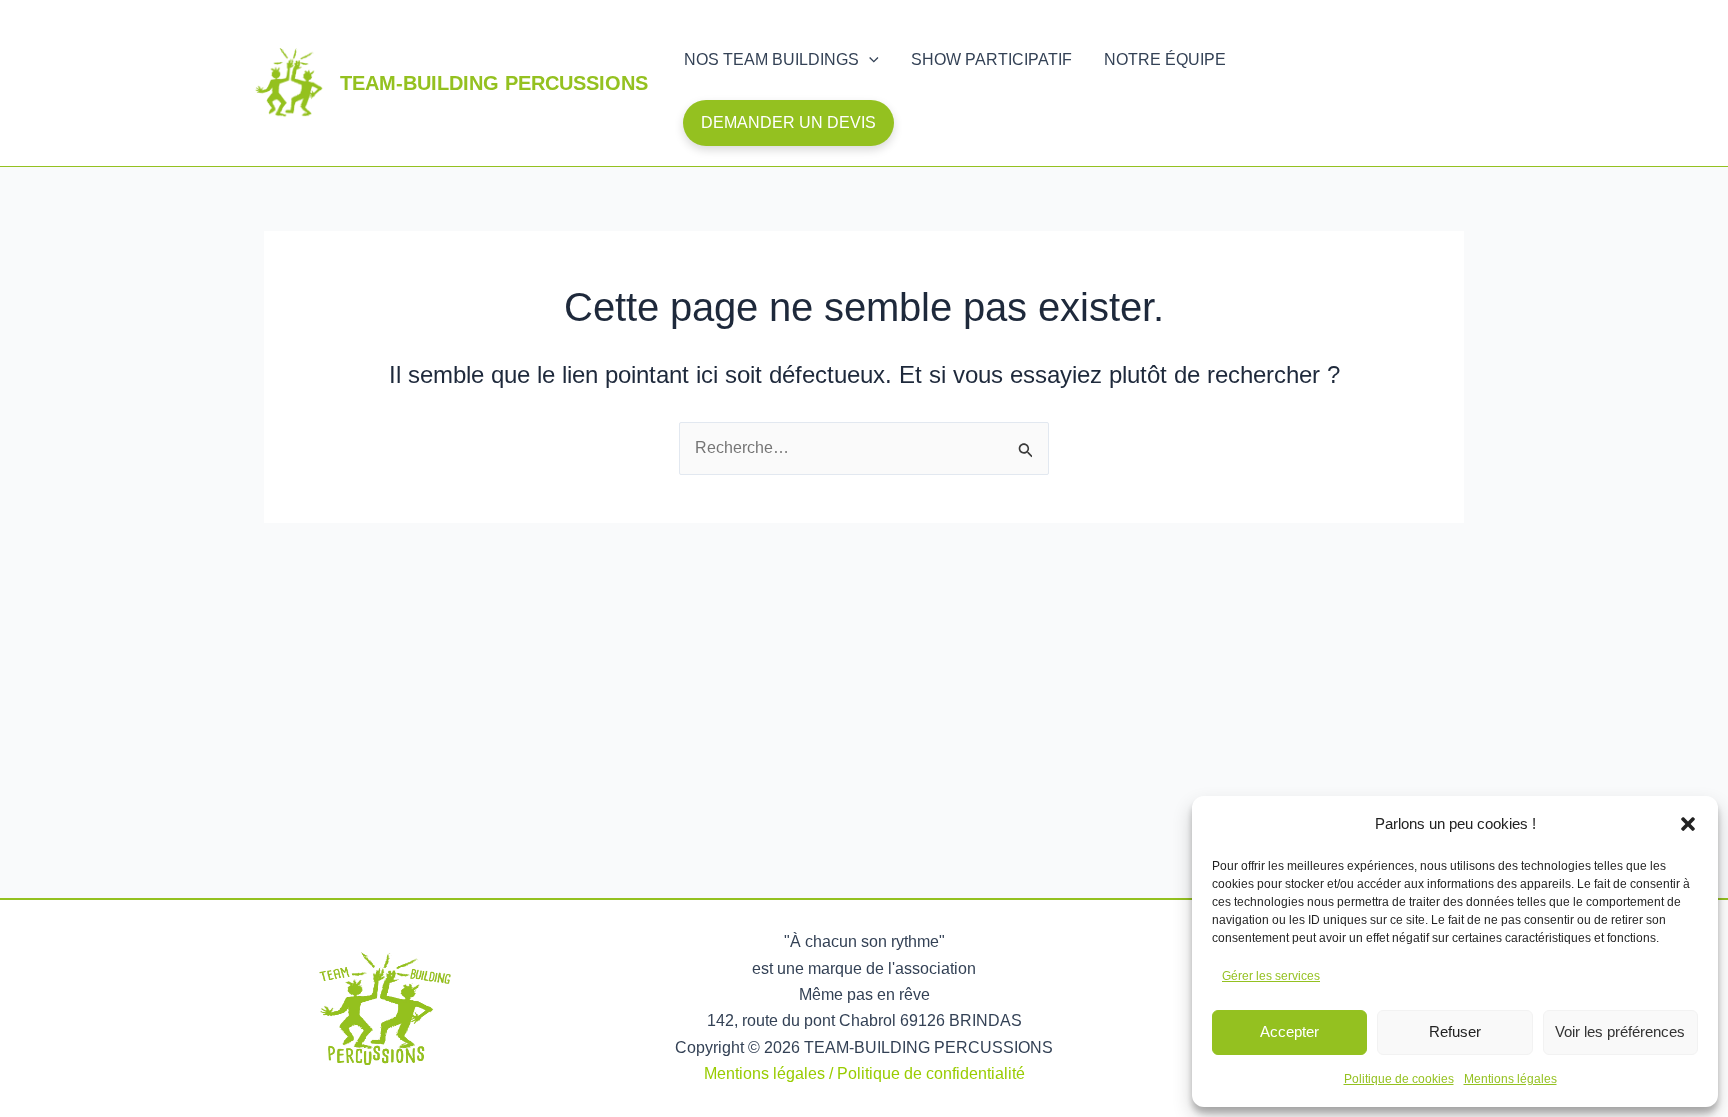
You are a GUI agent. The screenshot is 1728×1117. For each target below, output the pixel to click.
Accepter (1289, 1031)
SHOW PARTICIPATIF (991, 59)
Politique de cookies (1399, 1079)
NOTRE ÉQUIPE (1165, 59)
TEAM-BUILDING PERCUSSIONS (494, 83)
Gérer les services (1271, 976)
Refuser (1455, 1031)
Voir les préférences (1620, 1031)
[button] (1688, 824)
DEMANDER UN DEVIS (788, 122)
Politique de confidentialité (931, 1073)
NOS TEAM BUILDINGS (771, 59)
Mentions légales (1510, 1079)
